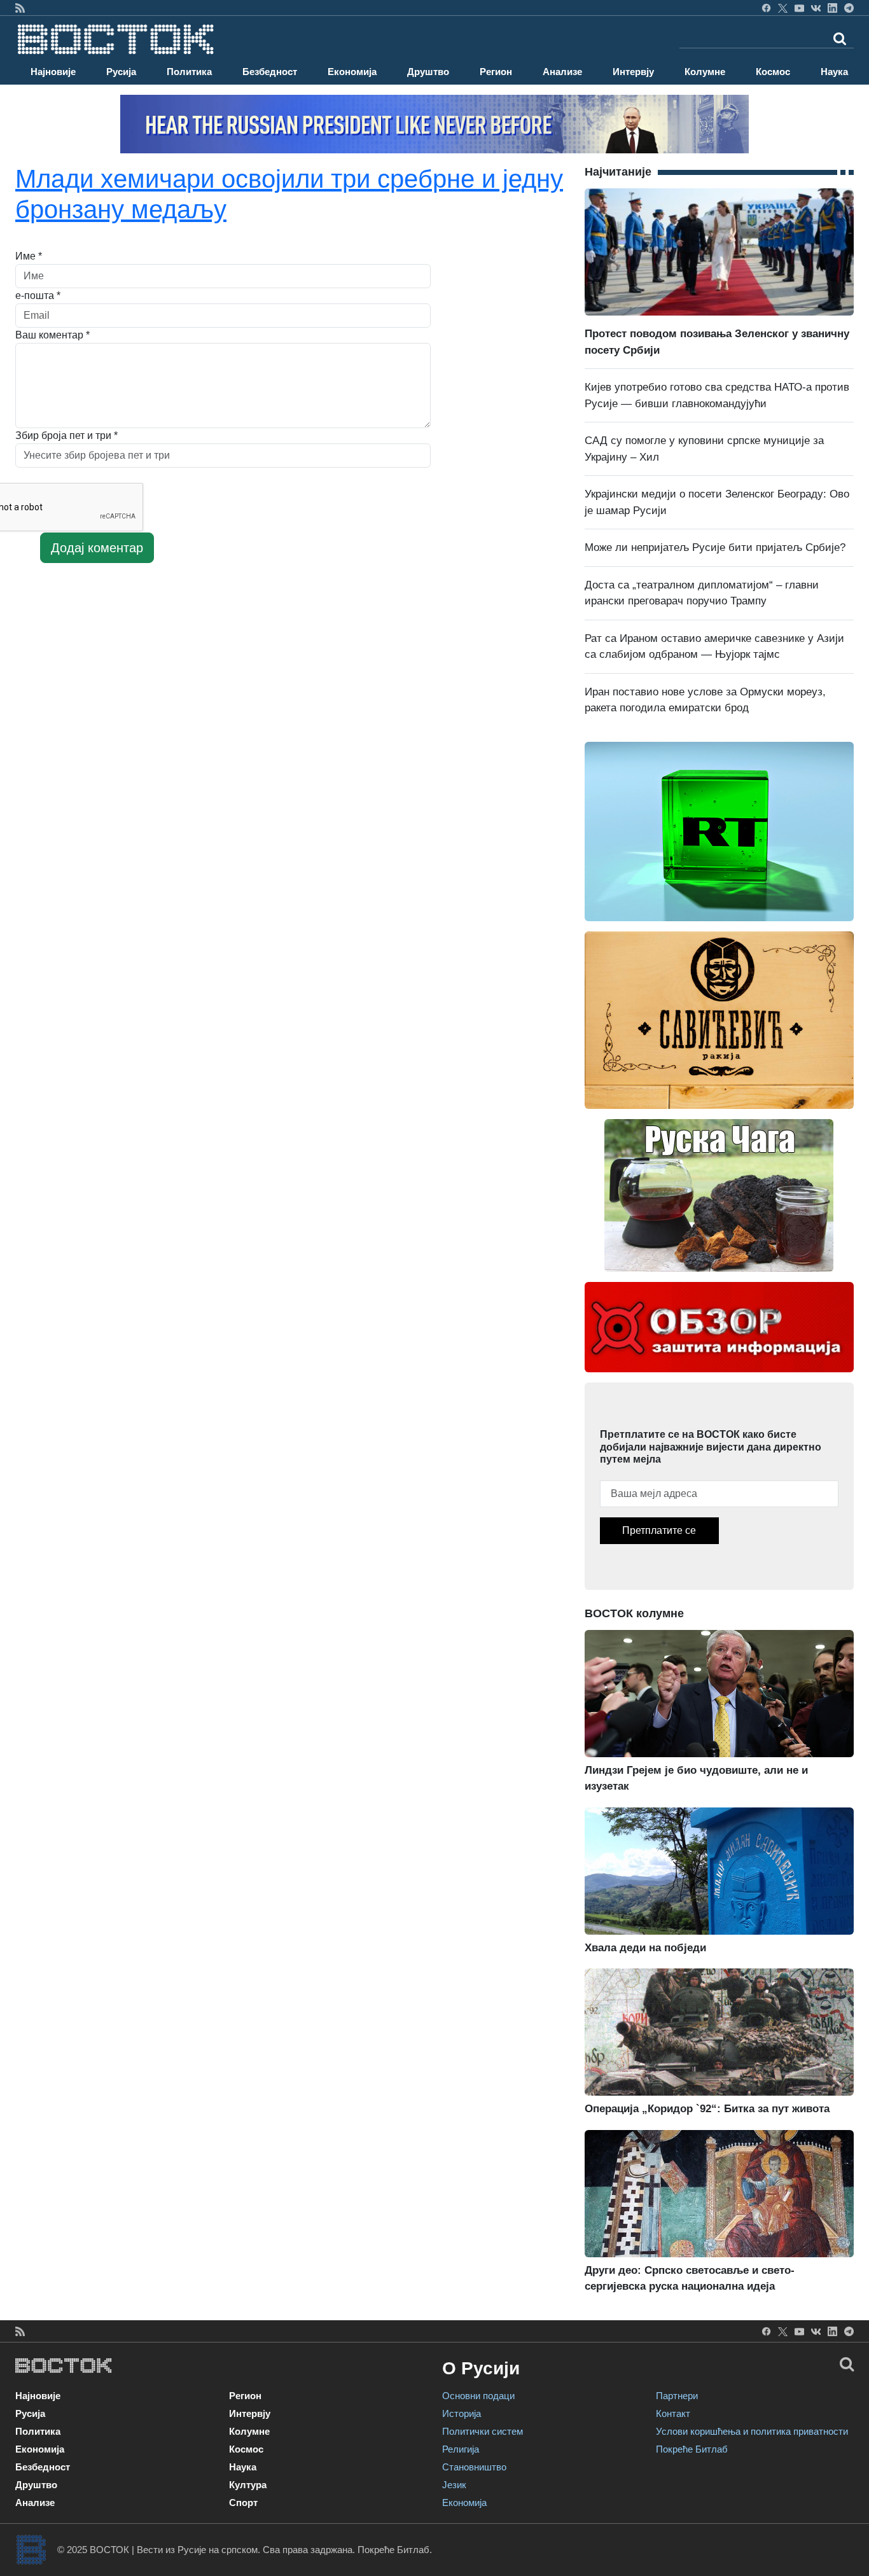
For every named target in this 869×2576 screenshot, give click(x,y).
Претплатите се (659, 1530)
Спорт (243, 2503)
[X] (783, 8)
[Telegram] (849, 8)
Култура (248, 2485)
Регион (496, 72)
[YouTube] (799, 8)
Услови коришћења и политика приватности (752, 2431)
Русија (121, 72)
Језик (454, 2485)
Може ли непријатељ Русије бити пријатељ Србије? (715, 547)
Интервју (633, 72)
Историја (462, 2413)
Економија (352, 72)
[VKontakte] (816, 8)
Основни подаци (478, 2396)
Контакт (673, 2413)
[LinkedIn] (832, 8)
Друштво (428, 72)
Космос (773, 72)
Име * (29, 256)
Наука (834, 72)
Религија (461, 2449)
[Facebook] (766, 8)
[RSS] (20, 8)
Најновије (53, 72)
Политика (189, 72)
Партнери (677, 2396)
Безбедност (270, 72)
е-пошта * (38, 296)
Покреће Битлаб (692, 2449)
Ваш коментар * (52, 335)
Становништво (474, 2467)
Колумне (705, 72)
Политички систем (483, 2431)
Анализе (562, 72)
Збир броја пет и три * (66, 435)
